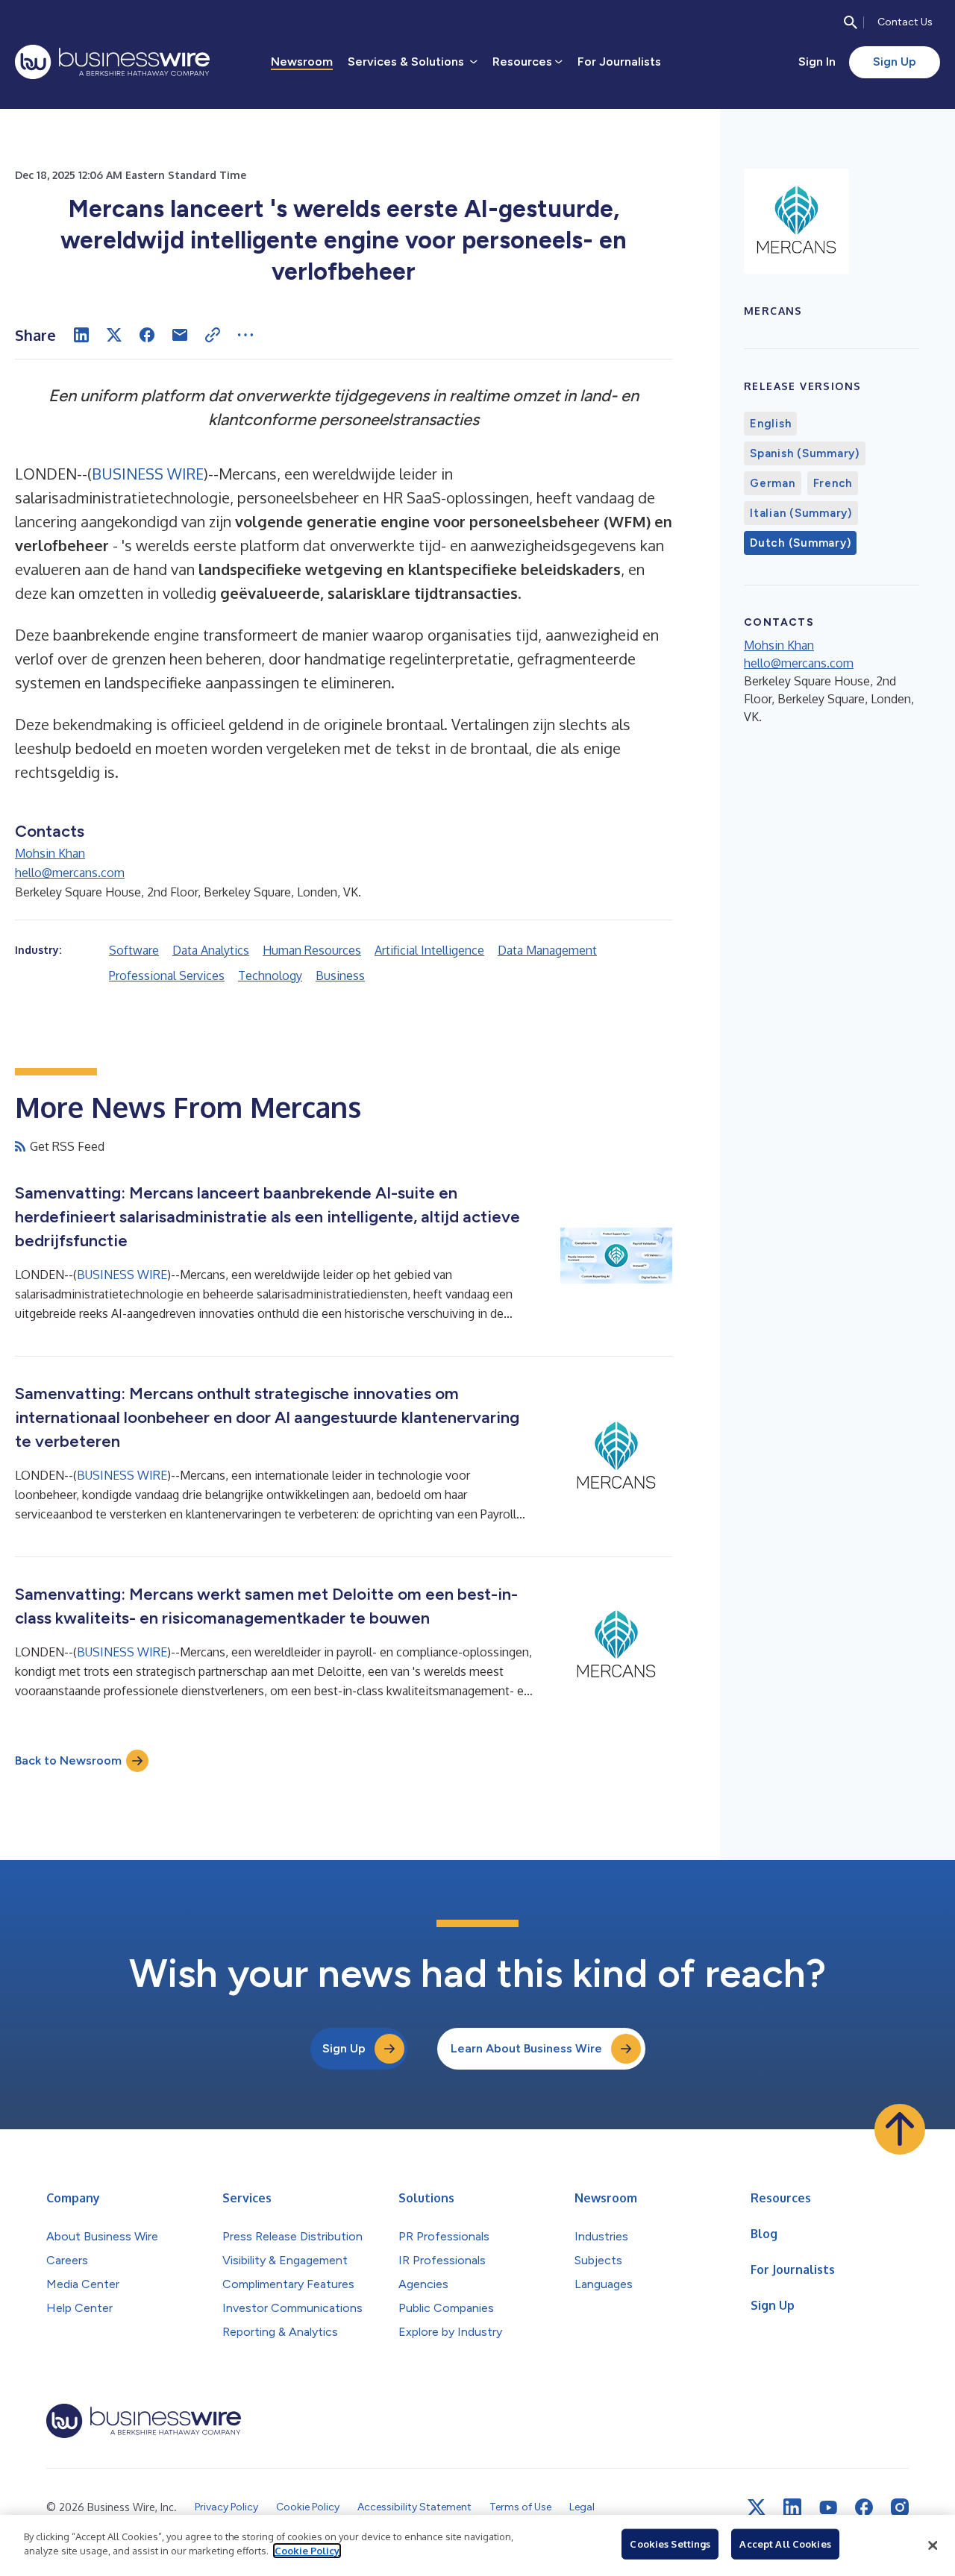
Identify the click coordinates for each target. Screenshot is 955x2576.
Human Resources (312, 950)
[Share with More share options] (245, 335)
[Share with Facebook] (147, 335)
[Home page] (112, 62)
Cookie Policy (307, 2551)
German (773, 483)
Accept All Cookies (785, 2544)
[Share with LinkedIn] (81, 335)
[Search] (851, 22)
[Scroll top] (900, 2129)
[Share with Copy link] (213, 335)
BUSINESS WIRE (148, 474)
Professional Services (167, 976)
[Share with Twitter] (114, 335)
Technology (270, 976)
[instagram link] (900, 2507)
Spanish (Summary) (805, 453)
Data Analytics (211, 950)
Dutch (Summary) (800, 543)
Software (134, 950)
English (770, 424)
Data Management (547, 950)
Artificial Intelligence (429, 950)
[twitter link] (757, 2507)
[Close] (933, 2545)
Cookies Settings (670, 2544)
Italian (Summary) (801, 513)
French (833, 483)
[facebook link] (864, 2507)
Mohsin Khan (50, 853)
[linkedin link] (792, 2507)
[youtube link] (828, 2508)
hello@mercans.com (70, 873)
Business (340, 976)
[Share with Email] (180, 335)
